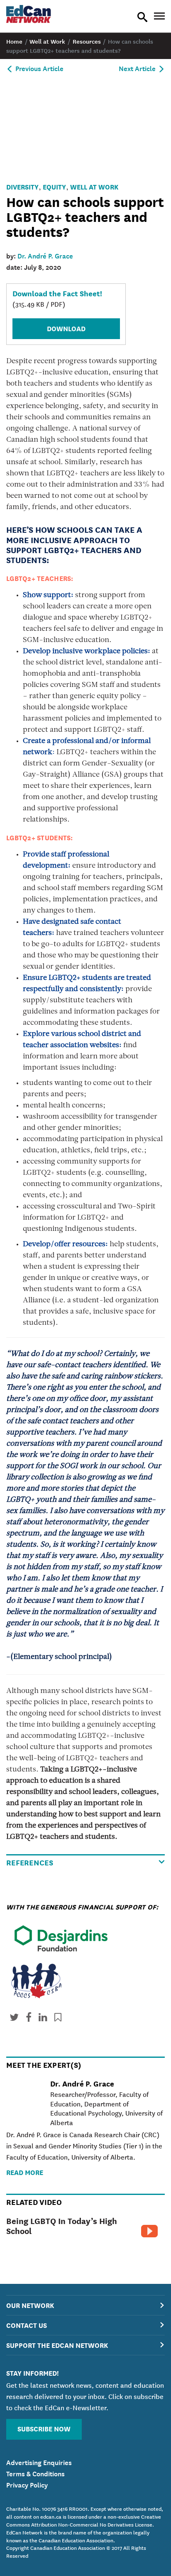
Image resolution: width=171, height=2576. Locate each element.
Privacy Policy (27, 2484)
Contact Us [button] (27, 2325)
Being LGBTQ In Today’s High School (62, 2225)
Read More (25, 2172)
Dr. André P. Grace (45, 255)
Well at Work (94, 186)
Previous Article (39, 68)
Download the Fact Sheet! (57, 293)
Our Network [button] (30, 2305)
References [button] (30, 1862)
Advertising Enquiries (39, 2462)
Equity (54, 186)
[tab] (85, 2305)
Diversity (22, 186)
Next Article (138, 68)
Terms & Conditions (35, 2473)
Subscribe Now (44, 2428)
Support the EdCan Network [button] (57, 2345)
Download (66, 328)
